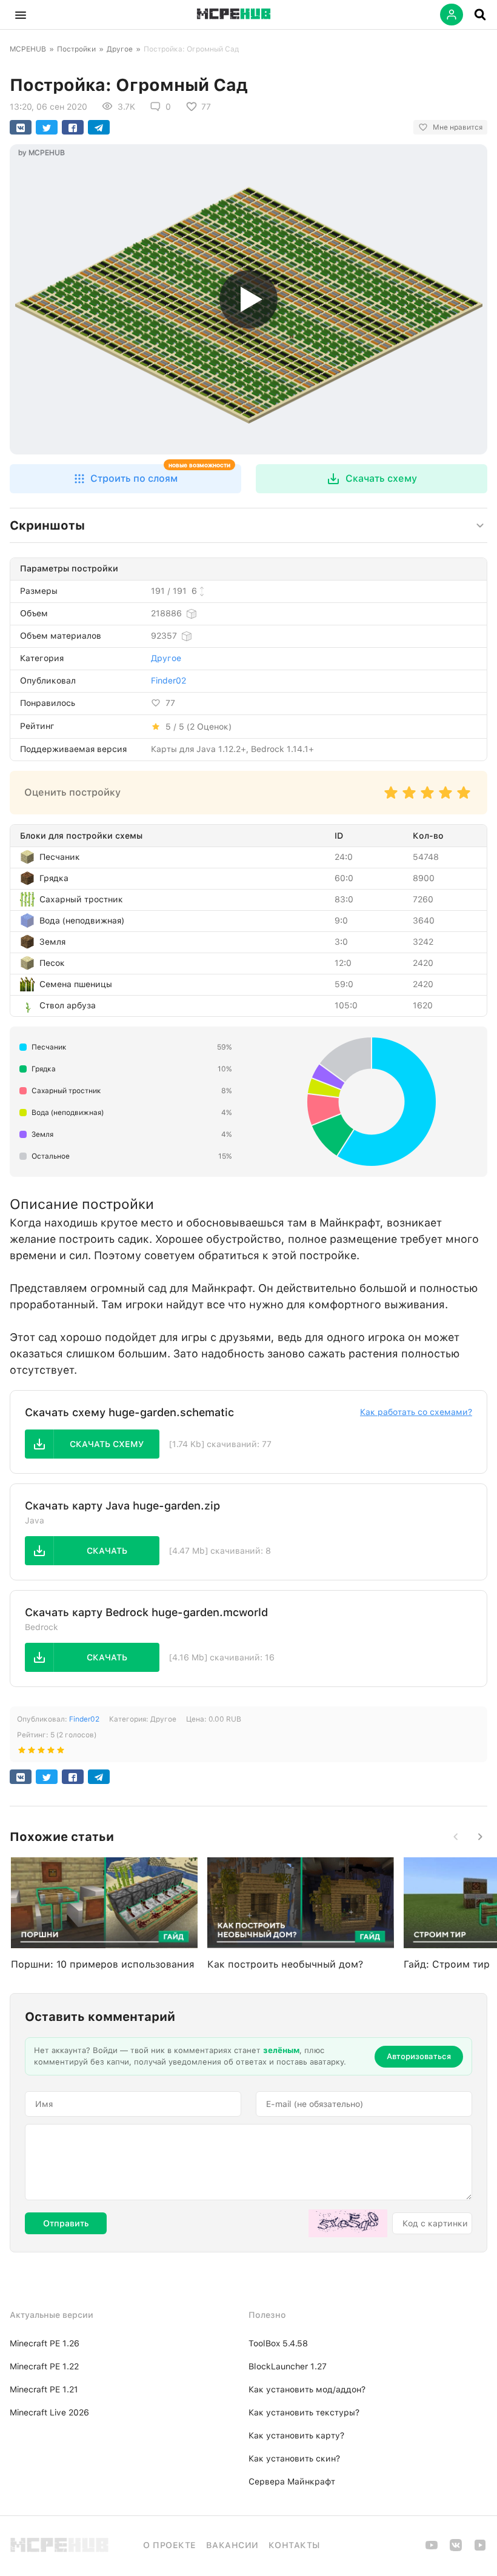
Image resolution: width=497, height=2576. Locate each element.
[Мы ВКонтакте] (456, 2549)
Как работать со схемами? (416, 1412)
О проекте (170, 2545)
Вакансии (232, 2545)
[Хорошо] (445, 798)
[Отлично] (464, 798)
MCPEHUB (28, 49)
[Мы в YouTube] (432, 2549)
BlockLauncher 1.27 (288, 2366)
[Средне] (427, 798)
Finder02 (168, 681)
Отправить (66, 2223)
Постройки (76, 49)
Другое (120, 49)
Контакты (294, 2545)
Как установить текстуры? (304, 2412)
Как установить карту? (296, 2435)
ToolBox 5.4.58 (278, 2343)
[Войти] (452, 15)
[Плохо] (391, 798)
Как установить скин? (294, 2458)
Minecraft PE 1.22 (44, 2366)
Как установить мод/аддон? (307, 2389)
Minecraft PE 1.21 (44, 2389)
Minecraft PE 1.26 (45, 2343)
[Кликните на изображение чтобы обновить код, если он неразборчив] (348, 2223)
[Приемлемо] (409, 798)
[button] (21, 15)
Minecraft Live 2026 (49, 2412)
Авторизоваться (419, 2056)
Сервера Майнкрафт (292, 2481)
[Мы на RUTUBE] (480, 2549)
